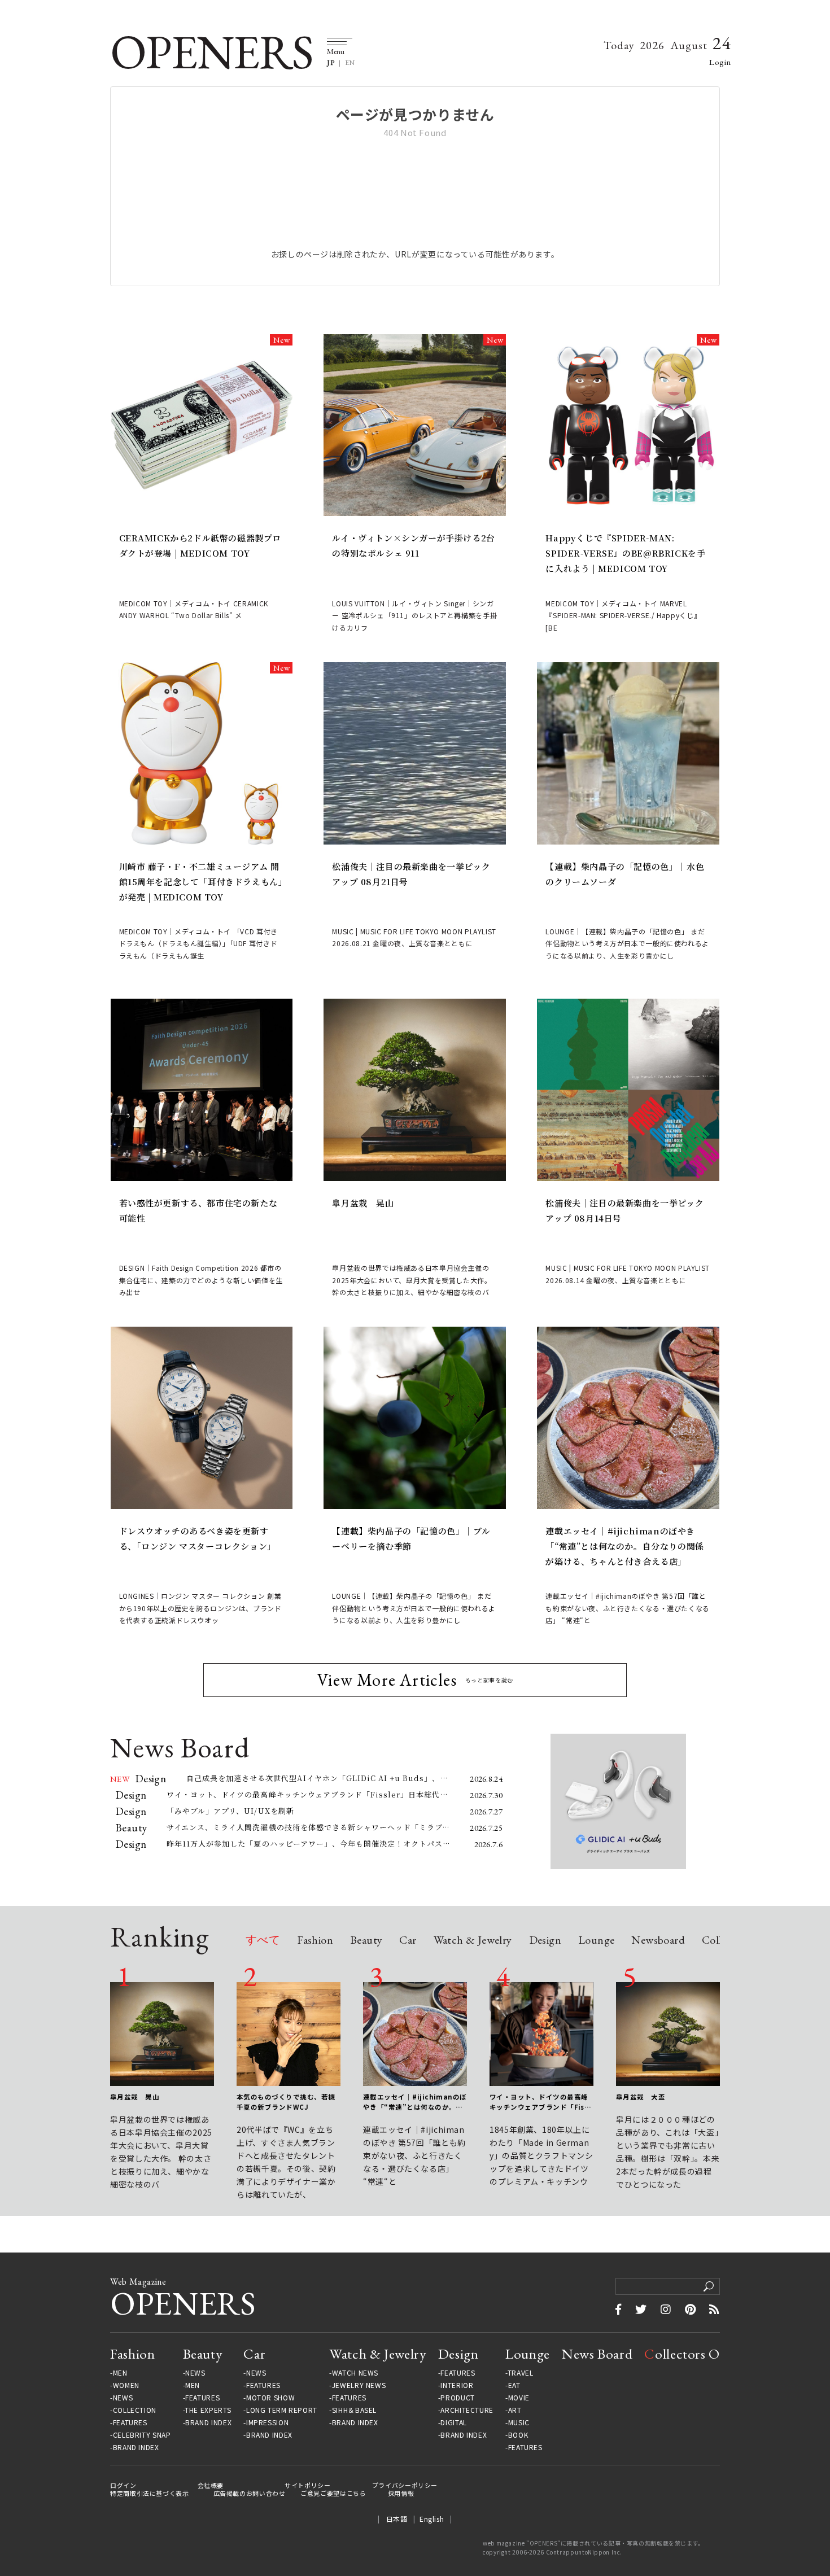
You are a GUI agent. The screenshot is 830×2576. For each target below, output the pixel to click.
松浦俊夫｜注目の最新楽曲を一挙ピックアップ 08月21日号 (411, 874)
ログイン (123, 2485)
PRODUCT (457, 2398)
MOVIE (519, 2398)
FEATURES (130, 2422)
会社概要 (211, 2485)
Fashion (315, 1941)
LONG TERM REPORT (282, 2410)
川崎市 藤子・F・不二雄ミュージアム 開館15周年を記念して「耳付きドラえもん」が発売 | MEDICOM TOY (201, 882)
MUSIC (519, 2422)
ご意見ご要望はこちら (333, 2493)
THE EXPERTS (208, 2410)
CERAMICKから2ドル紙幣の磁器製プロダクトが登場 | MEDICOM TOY (200, 545)
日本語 (397, 2519)
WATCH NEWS (355, 2373)
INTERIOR (457, 2385)
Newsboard (658, 1941)
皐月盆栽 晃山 (363, 1203)
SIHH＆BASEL (354, 2410)
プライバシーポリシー (405, 2485)
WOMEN (126, 2385)
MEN (120, 2373)
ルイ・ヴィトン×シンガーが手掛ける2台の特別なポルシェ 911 (413, 545)
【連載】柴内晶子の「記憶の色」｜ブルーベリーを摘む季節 (411, 1538)
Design (545, 1941)
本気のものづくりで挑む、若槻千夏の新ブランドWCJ (286, 2102)
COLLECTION (135, 2410)
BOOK (518, 2435)
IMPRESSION (267, 2422)
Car (408, 1941)
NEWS (123, 2398)
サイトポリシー (307, 2485)
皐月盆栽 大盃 (641, 2097)
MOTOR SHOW (270, 2398)
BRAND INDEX (136, 2447)
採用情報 (401, 2493)
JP (331, 63)
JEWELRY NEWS (359, 2385)
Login (720, 62)
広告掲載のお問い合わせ (250, 2493)
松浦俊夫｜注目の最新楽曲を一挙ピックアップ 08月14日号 (624, 1210)
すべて (263, 1941)
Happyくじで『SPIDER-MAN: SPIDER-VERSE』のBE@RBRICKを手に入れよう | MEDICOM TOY (625, 553)
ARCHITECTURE (467, 2410)
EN (350, 63)
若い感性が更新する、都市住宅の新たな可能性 (198, 1210)
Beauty (366, 1941)
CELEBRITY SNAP (142, 2435)
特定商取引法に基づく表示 (150, 2493)
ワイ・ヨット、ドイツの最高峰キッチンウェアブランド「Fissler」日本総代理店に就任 (540, 2102)
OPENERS (211, 52)
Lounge (596, 1941)
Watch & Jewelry (473, 1941)
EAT (514, 2385)
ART (515, 2410)
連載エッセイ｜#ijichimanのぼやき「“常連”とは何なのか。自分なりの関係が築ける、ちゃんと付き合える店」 (624, 1546)
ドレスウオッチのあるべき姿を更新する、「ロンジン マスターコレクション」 (198, 1538)
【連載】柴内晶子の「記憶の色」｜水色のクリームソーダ (625, 874)
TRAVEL (521, 2373)
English (432, 2519)
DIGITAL (453, 2422)
